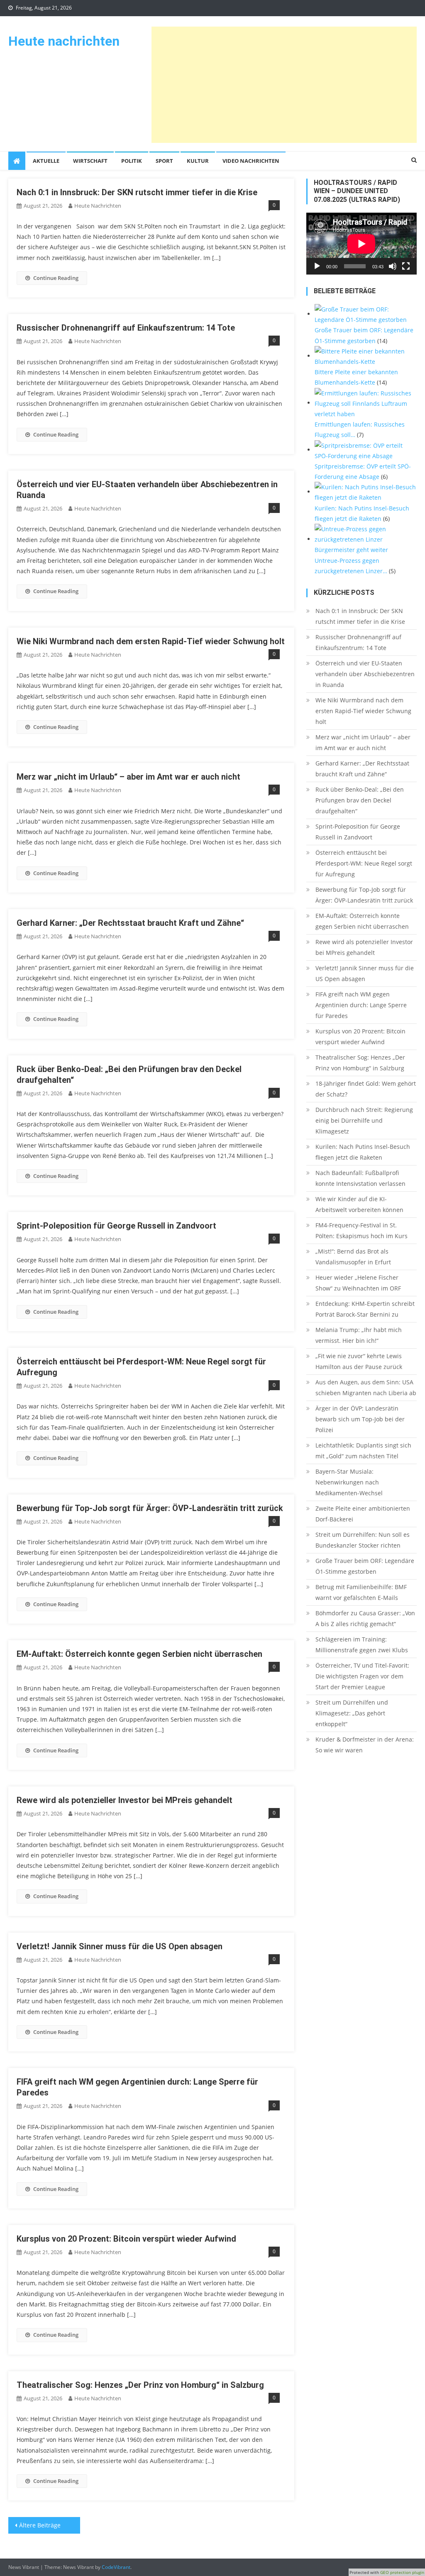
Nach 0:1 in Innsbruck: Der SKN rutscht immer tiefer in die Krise (137, 192)
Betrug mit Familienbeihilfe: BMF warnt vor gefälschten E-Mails (361, 1592)
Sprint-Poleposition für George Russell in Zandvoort (116, 1226)
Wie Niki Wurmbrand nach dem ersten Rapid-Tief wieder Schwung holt (151, 641)
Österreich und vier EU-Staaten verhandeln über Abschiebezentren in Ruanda (365, 674)
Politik (132, 161)
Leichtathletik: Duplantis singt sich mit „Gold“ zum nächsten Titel (363, 1451)
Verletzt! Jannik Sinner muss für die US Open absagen (120, 1946)
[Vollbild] (406, 266)
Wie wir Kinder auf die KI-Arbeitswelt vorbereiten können (359, 1204)
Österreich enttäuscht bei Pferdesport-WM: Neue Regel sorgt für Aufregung (364, 863)
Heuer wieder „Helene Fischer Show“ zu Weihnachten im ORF (358, 1283)
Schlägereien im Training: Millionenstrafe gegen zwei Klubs (362, 1645)
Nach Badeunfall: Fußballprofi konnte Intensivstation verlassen (360, 1178)
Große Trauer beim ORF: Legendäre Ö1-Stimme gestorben (365, 1566)
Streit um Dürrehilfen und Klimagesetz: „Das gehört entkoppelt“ (352, 1713)
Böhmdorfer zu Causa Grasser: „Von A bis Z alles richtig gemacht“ (365, 1618)
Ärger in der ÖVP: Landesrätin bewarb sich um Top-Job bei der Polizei (360, 1419)
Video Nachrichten (251, 161)
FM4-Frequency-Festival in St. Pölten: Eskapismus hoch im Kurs (361, 1230)
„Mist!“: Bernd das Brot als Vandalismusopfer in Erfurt (353, 1257)
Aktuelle (46, 161)
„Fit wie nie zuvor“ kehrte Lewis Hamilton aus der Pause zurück (359, 1361)
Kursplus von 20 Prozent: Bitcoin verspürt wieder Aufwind (126, 2239)
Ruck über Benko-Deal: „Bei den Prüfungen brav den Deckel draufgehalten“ (360, 800)
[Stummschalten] (393, 266)
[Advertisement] (284, 85)
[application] (361, 244)
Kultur (198, 161)
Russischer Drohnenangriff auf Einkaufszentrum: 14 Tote (126, 328)
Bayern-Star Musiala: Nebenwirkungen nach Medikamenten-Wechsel (349, 1482)
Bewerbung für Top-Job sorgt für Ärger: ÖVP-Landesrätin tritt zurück (150, 1508)
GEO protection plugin (402, 2572)
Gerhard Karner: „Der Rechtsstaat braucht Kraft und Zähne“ (130, 923)
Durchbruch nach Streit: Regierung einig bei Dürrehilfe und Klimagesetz (364, 1120)
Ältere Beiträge (40, 2525)
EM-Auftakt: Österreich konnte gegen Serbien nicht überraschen (139, 1654)
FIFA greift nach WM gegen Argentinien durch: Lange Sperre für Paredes (361, 1005)
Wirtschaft (90, 161)
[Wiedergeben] (317, 266)
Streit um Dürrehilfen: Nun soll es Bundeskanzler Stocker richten (363, 1540)
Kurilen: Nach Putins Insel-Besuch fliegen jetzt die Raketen (363, 1152)
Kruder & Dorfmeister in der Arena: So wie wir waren (365, 1745)
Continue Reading (56, 278)
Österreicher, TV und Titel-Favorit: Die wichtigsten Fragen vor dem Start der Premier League (362, 1676)
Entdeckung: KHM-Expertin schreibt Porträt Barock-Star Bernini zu (365, 1309)
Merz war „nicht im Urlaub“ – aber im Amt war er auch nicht (128, 777)
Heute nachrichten (64, 41)
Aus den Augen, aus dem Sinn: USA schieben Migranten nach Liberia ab (366, 1387)
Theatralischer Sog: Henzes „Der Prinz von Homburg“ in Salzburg (140, 2385)
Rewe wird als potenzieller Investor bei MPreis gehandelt (125, 1800)
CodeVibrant (116, 2567)
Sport (164, 161)
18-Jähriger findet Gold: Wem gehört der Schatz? (366, 1089)
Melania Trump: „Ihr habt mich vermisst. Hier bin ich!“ (359, 1335)
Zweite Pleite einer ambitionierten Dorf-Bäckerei (363, 1514)
